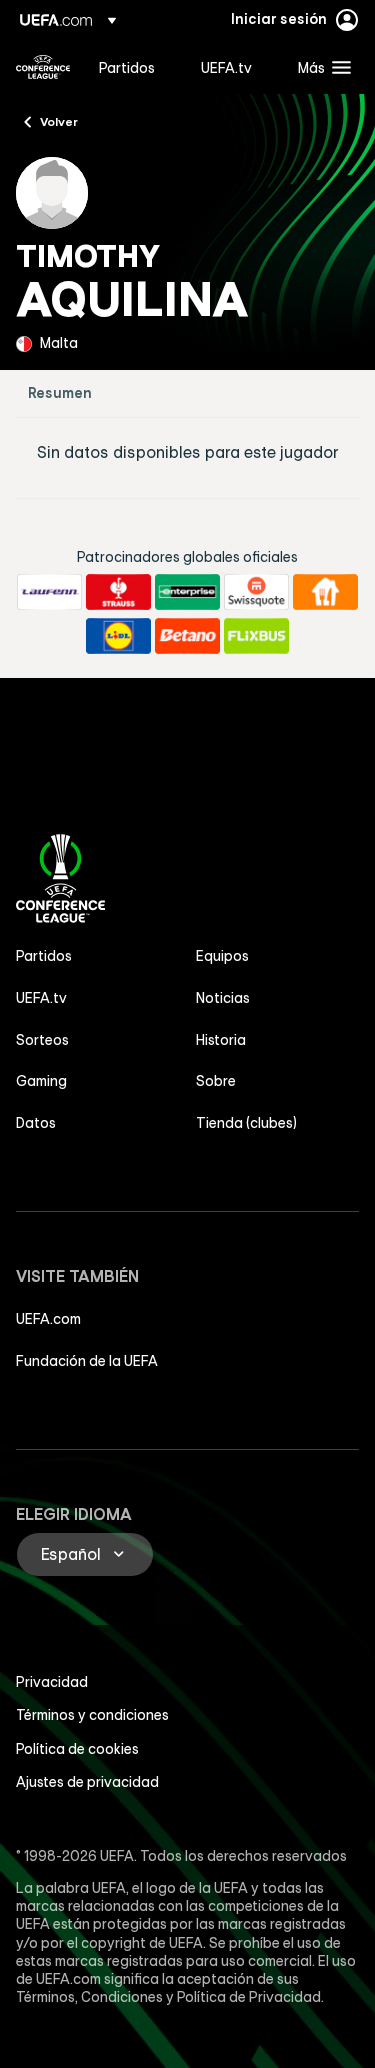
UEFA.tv (41, 998)
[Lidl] (118, 636)
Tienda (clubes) (246, 1123)
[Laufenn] (49, 592)
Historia (221, 1040)
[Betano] (187, 636)
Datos (36, 1123)
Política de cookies (77, 1749)
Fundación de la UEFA (87, 1361)
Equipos (222, 956)
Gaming (41, 1081)
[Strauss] (118, 592)
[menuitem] (133, 67)
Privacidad (52, 1682)
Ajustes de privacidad (87, 1782)
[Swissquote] (256, 592)
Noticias (223, 998)
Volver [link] (59, 121)
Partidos (44, 956)
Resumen (60, 393)
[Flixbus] (256, 636)
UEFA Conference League (43, 67)
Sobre (216, 1081)
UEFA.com (48, 1319)
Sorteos (42, 1040)
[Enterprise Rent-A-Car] (187, 592)
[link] (127, 67)
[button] (320, 67)
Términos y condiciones (92, 1715)
